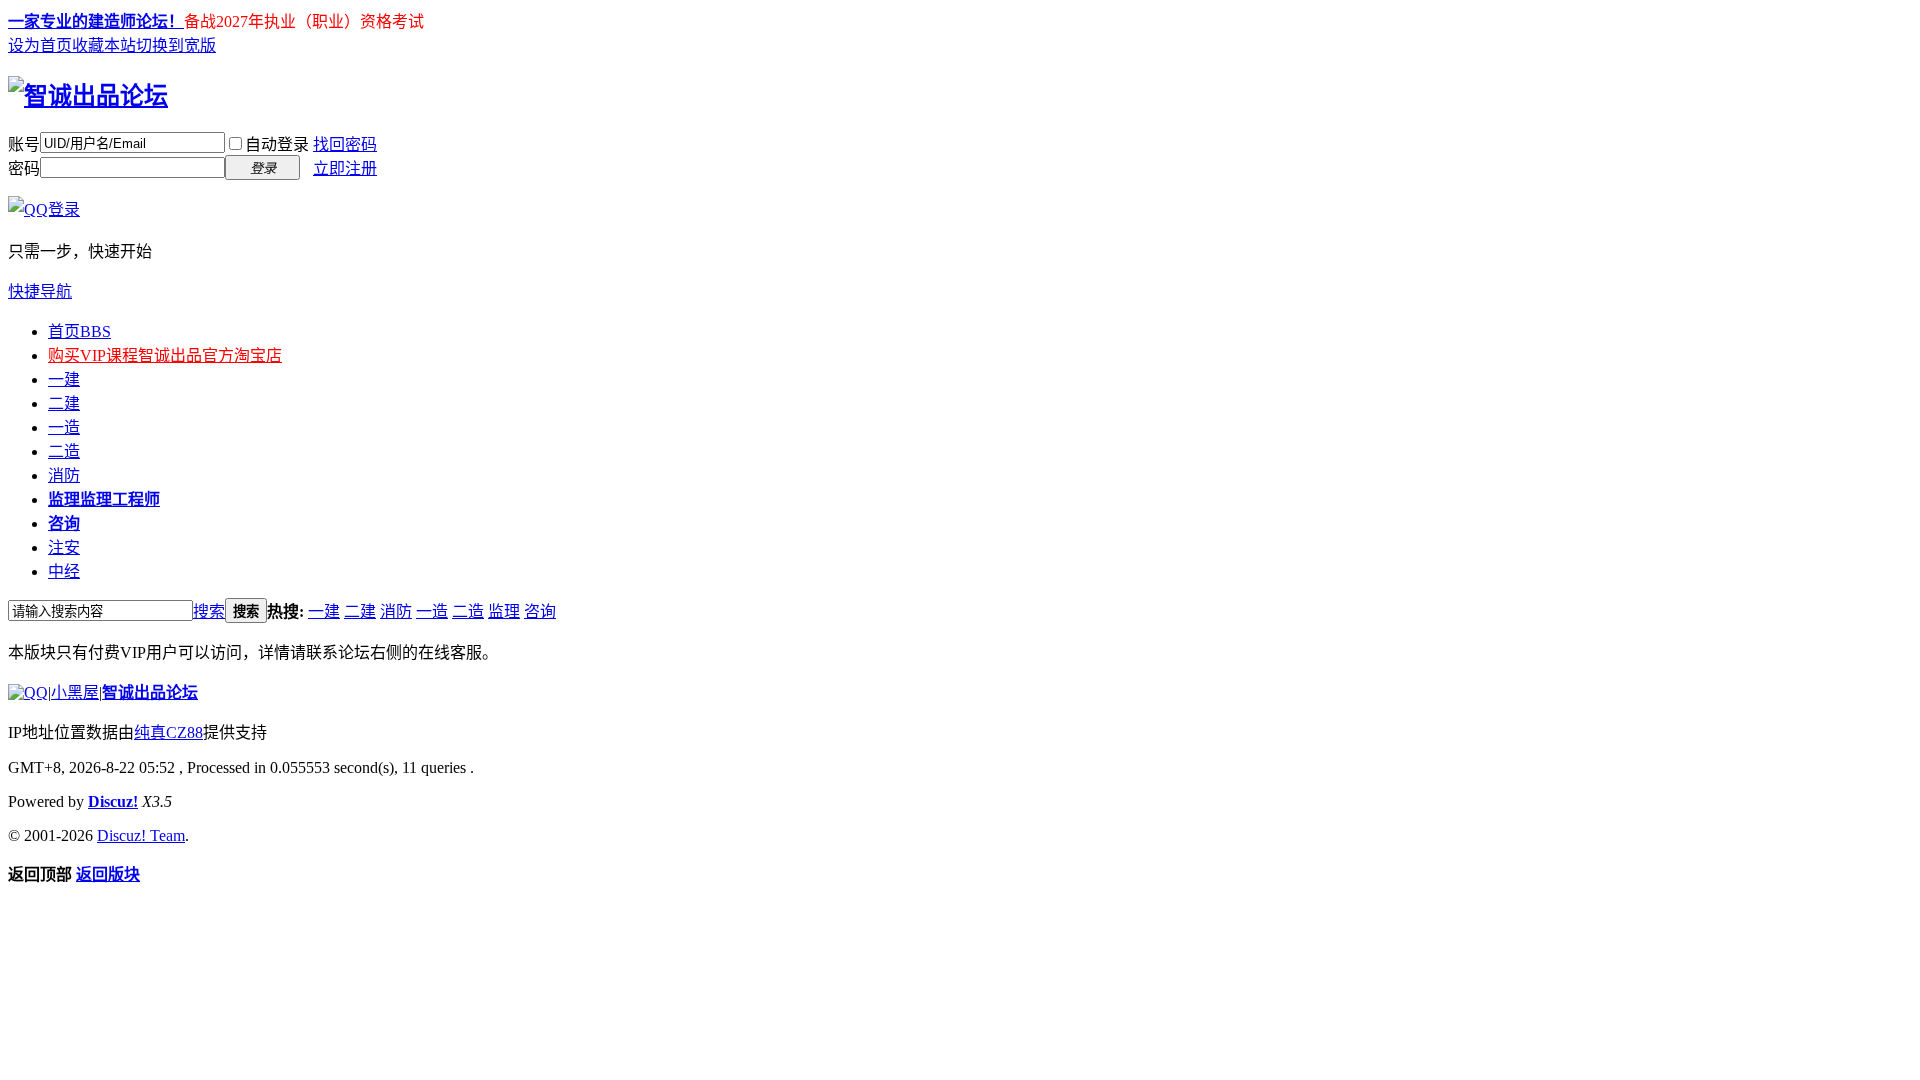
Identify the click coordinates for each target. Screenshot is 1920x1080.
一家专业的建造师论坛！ (96, 21)
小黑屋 (75, 692)
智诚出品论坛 (150, 692)
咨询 (64, 523)
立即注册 (345, 168)
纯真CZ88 (168, 732)
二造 (64, 451)
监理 (104, 499)
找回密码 (345, 144)
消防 (64, 475)
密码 (24, 168)
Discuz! (113, 801)
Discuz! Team (141, 835)
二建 (64, 403)
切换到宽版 (176, 45)
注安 (64, 547)
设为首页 (40, 45)
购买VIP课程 (165, 355)
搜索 (209, 611)
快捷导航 (40, 291)
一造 (64, 427)
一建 (64, 379)
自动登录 (277, 144)
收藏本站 (104, 45)
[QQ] (28, 692)
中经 (64, 571)
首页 (79, 331)
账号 (24, 144)
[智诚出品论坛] (88, 96)
